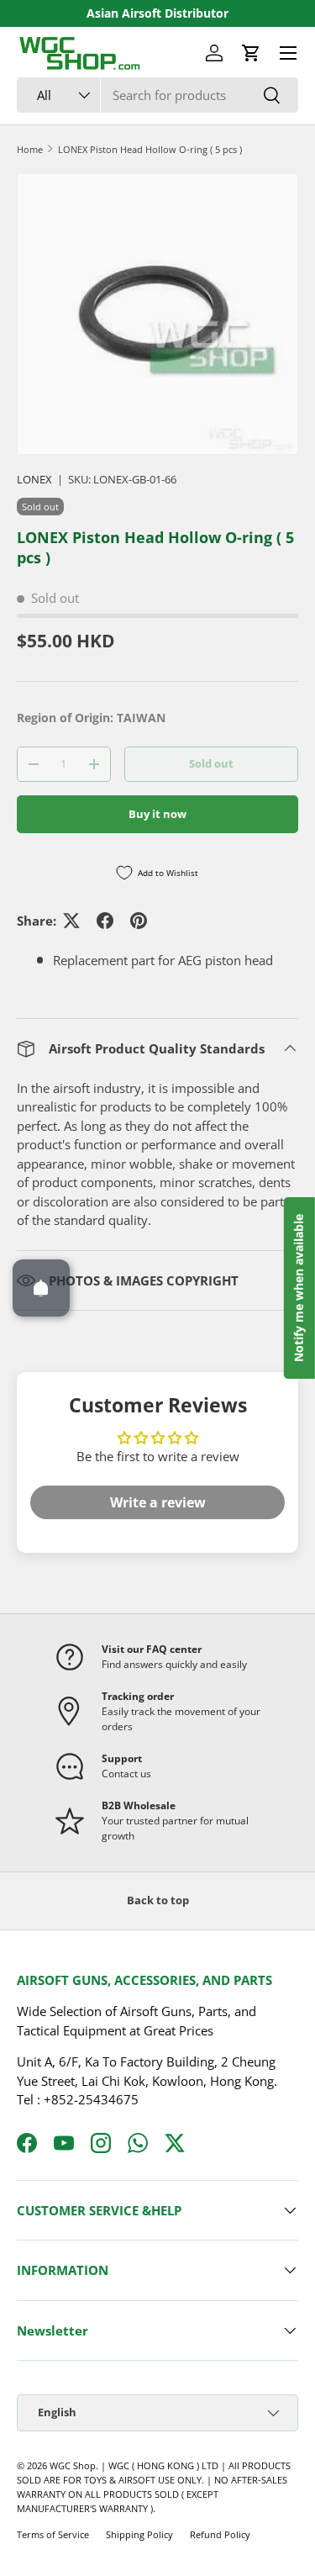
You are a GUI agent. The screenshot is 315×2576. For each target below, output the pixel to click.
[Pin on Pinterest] (139, 921)
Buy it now (157, 814)
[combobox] (157, 95)
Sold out (211, 763)
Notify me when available (299, 1288)
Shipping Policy (139, 2534)
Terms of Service (53, 2534)
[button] (251, 53)
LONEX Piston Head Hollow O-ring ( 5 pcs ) (150, 149)
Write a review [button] (158, 1502)
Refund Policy (220, 2534)
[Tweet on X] (71, 921)
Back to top (158, 1900)
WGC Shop (73, 2465)
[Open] (41, 1288)
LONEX (34, 479)
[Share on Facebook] (105, 921)
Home (30, 149)
